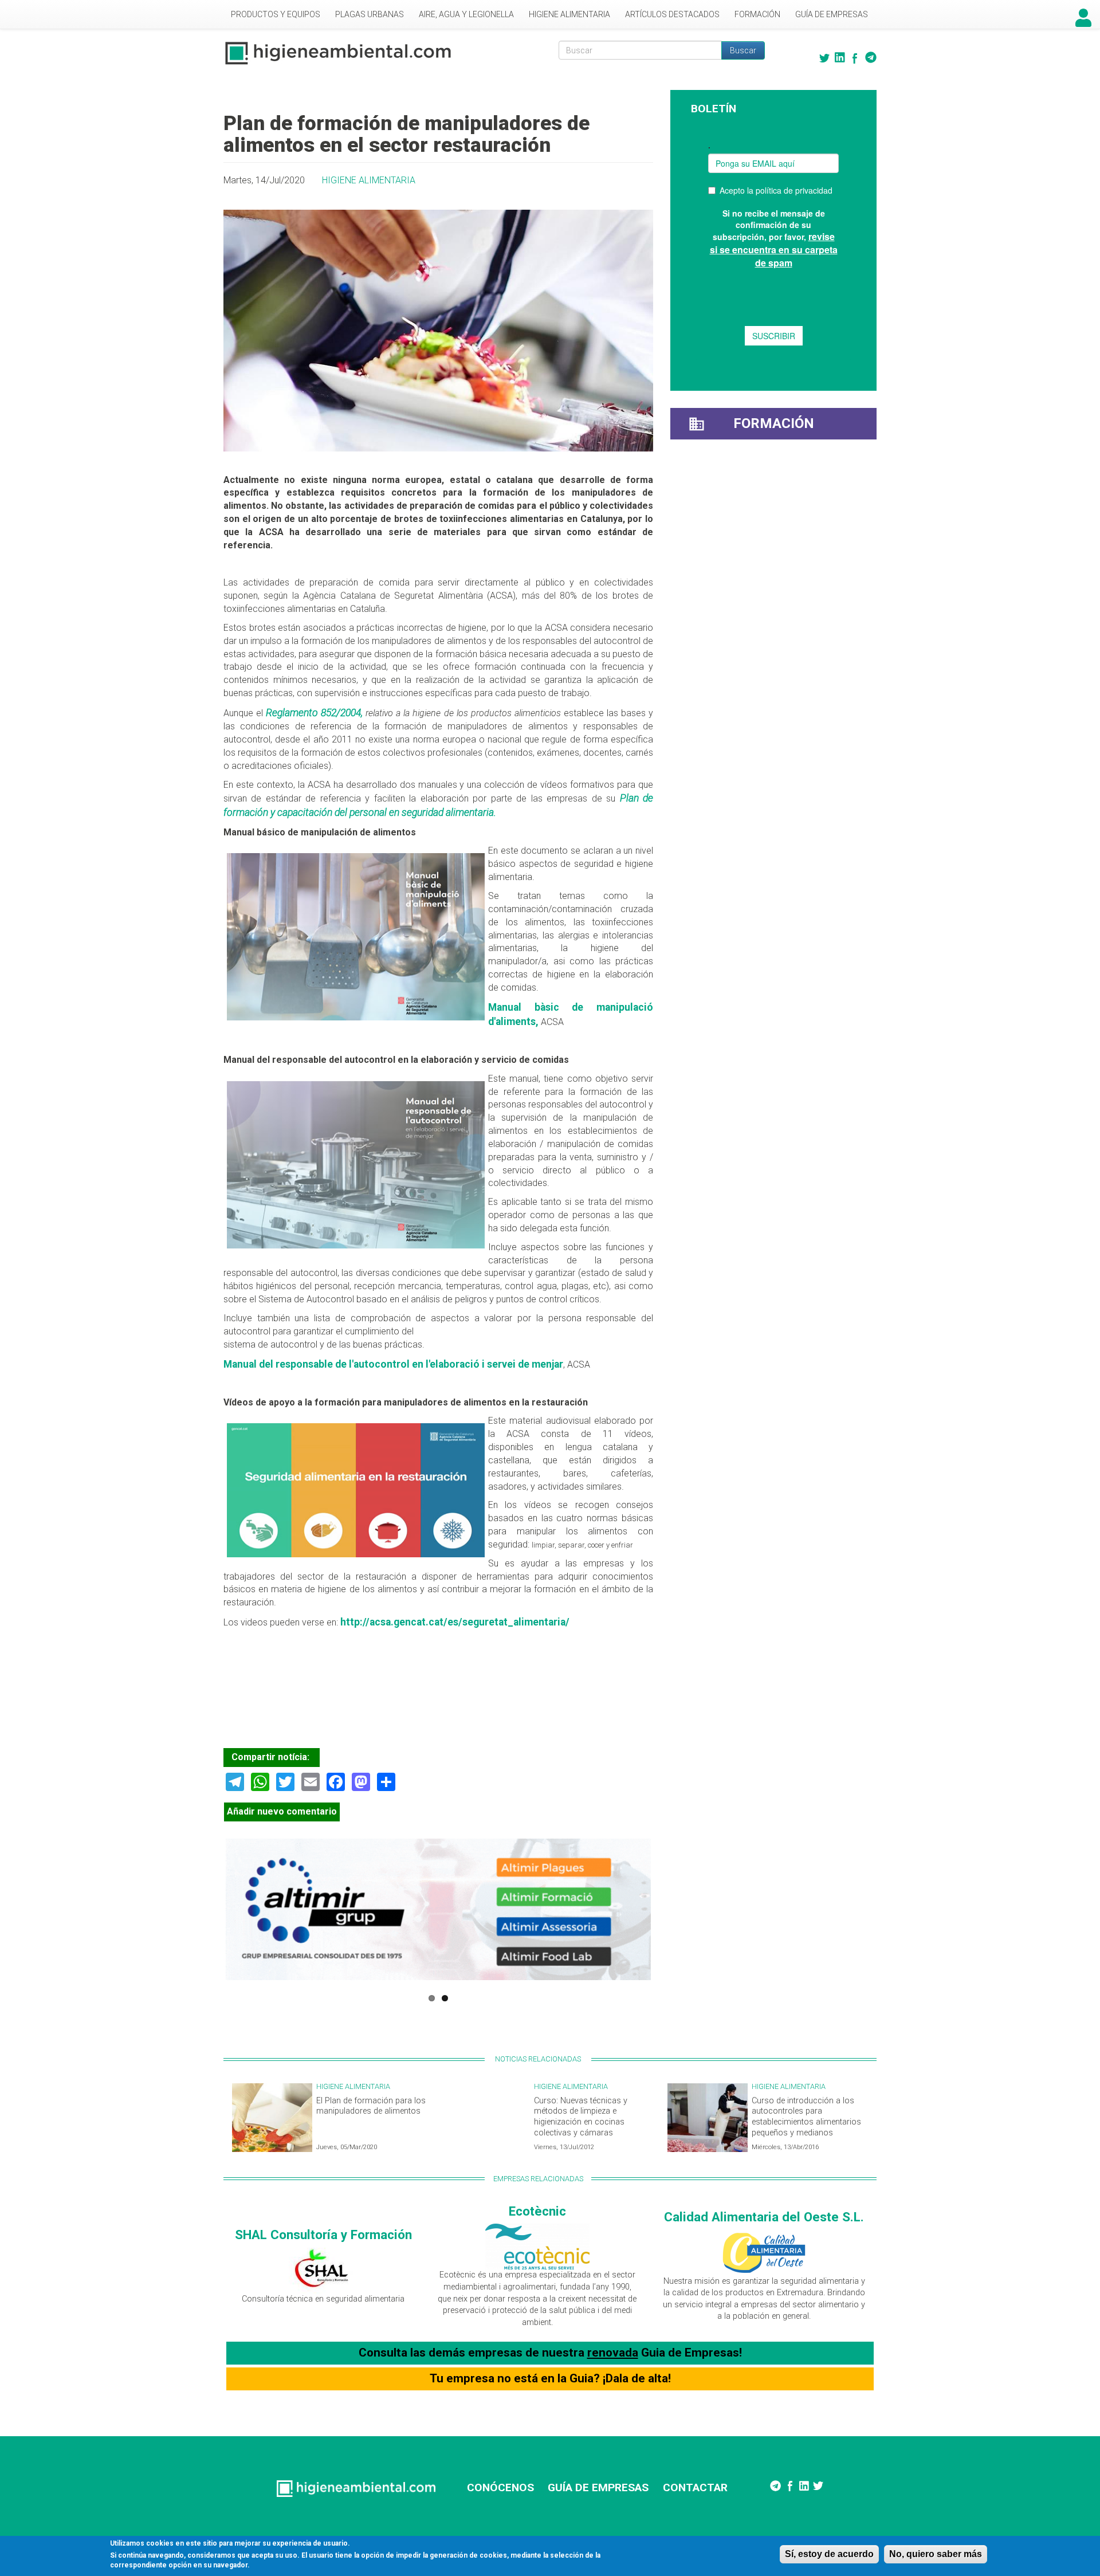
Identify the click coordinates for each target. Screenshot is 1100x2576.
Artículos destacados (672, 14)
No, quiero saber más (936, 2554)
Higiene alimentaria (569, 14)
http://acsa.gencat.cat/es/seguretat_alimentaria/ (455, 1622)
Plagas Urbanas (370, 14)
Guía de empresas (832, 14)
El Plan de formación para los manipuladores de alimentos (371, 2106)
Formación (757, 14)
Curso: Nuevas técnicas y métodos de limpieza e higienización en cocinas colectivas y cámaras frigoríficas (581, 2122)
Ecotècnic (537, 2211)
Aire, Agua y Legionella (466, 14)
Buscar (743, 50)
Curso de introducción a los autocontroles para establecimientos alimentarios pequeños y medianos (806, 2117)
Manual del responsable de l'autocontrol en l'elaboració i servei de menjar (393, 1364)
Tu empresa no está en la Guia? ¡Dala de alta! (550, 2378)
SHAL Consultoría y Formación (323, 2235)
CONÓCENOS (500, 2487)
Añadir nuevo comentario (282, 1811)
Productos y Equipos (276, 14)
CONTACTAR (695, 2487)
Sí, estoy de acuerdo (829, 2554)
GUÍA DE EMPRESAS (598, 2487)
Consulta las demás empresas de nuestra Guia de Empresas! (550, 2353)
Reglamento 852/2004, (316, 713)
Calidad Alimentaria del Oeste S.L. (764, 2217)
